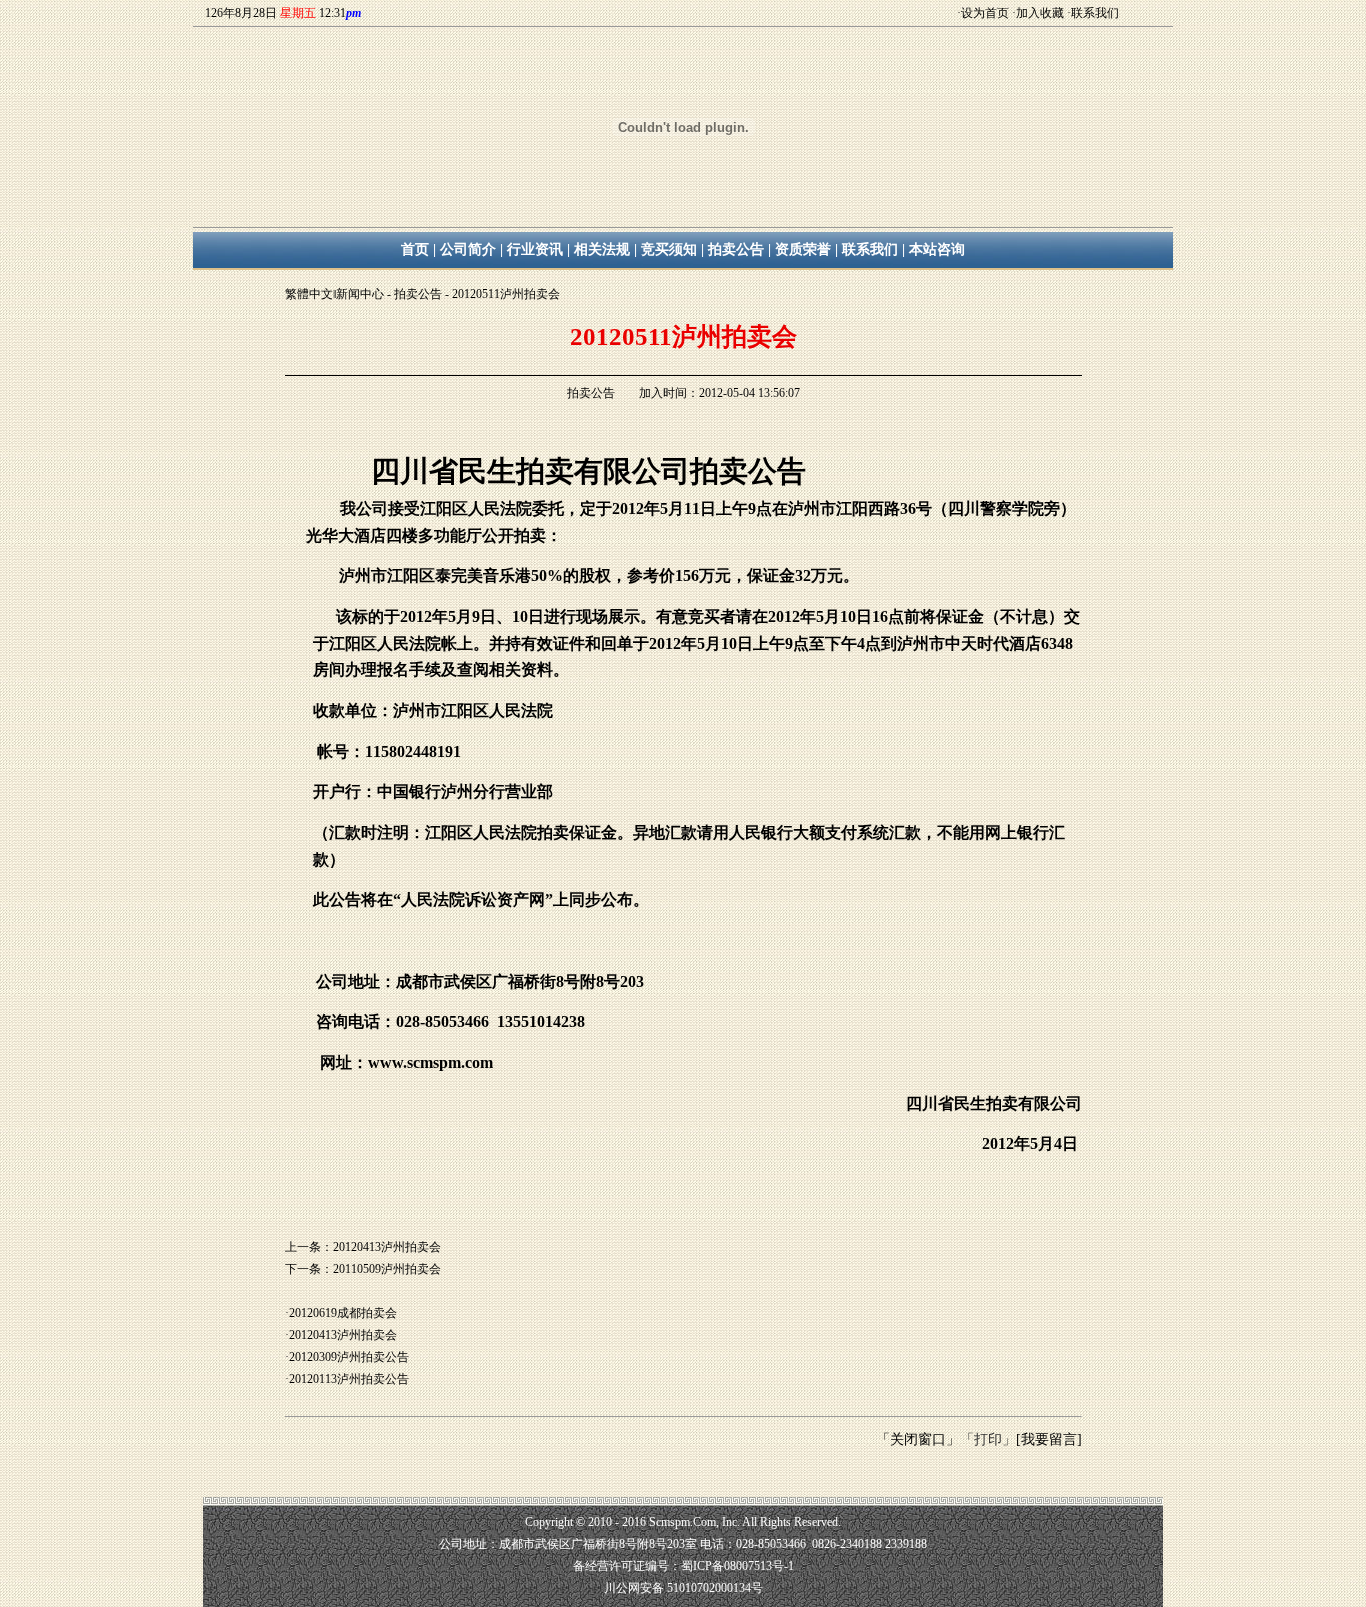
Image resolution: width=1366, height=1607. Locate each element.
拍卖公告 (418, 294)
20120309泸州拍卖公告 (349, 1357)
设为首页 (985, 13)
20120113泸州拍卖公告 (349, 1379)
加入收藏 (1040, 13)
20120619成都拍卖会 (343, 1313)
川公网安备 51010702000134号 (683, 1588)
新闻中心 (360, 294)
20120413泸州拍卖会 (343, 1335)
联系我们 (1095, 13)
